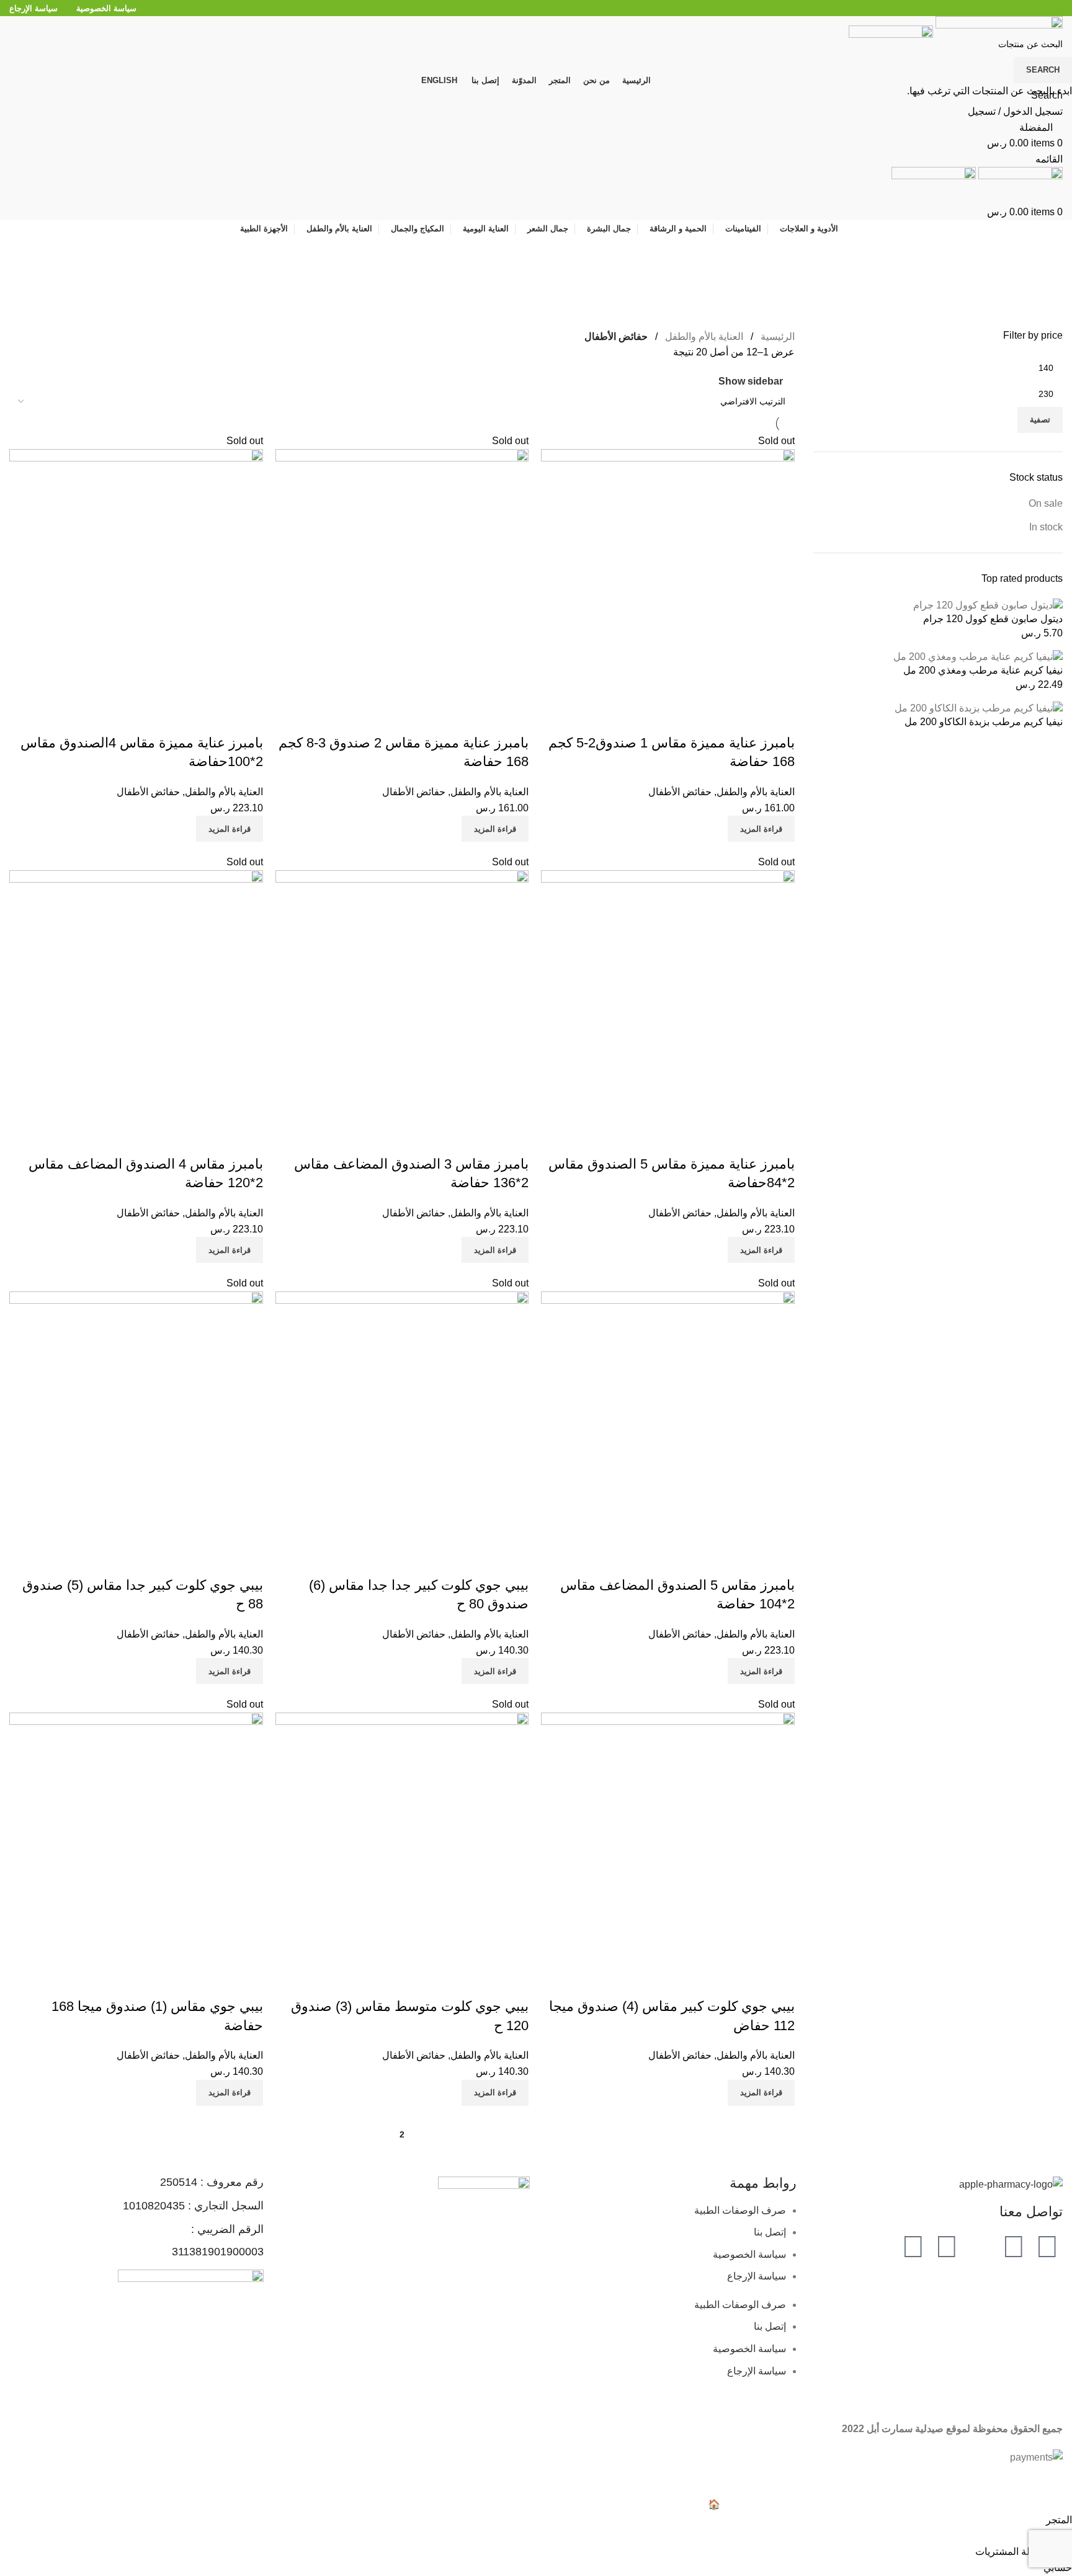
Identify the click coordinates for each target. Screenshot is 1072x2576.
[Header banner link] (536, 1288)
